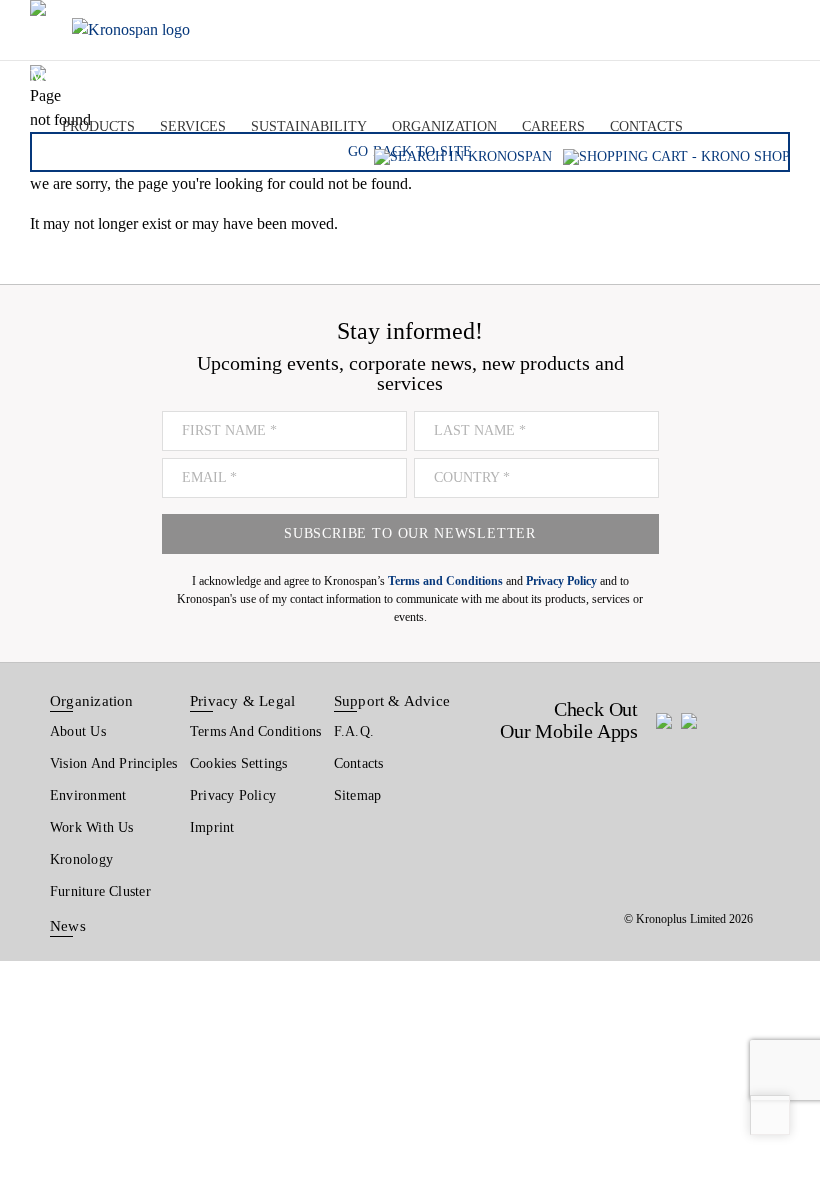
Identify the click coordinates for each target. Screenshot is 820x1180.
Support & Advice (392, 701)
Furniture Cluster (100, 891)
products (98, 126)
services (193, 126)
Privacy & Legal (242, 701)
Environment (88, 795)
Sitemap (358, 795)
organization (444, 126)
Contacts (359, 763)
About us (78, 731)
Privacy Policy (233, 795)
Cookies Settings (239, 763)
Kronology (81, 859)
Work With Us (92, 827)
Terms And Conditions (255, 731)
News (68, 926)
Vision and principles (114, 763)
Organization (92, 701)
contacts (646, 126)
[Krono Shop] (676, 156)
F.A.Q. (354, 731)
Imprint (212, 827)
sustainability (309, 126)
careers (553, 126)
